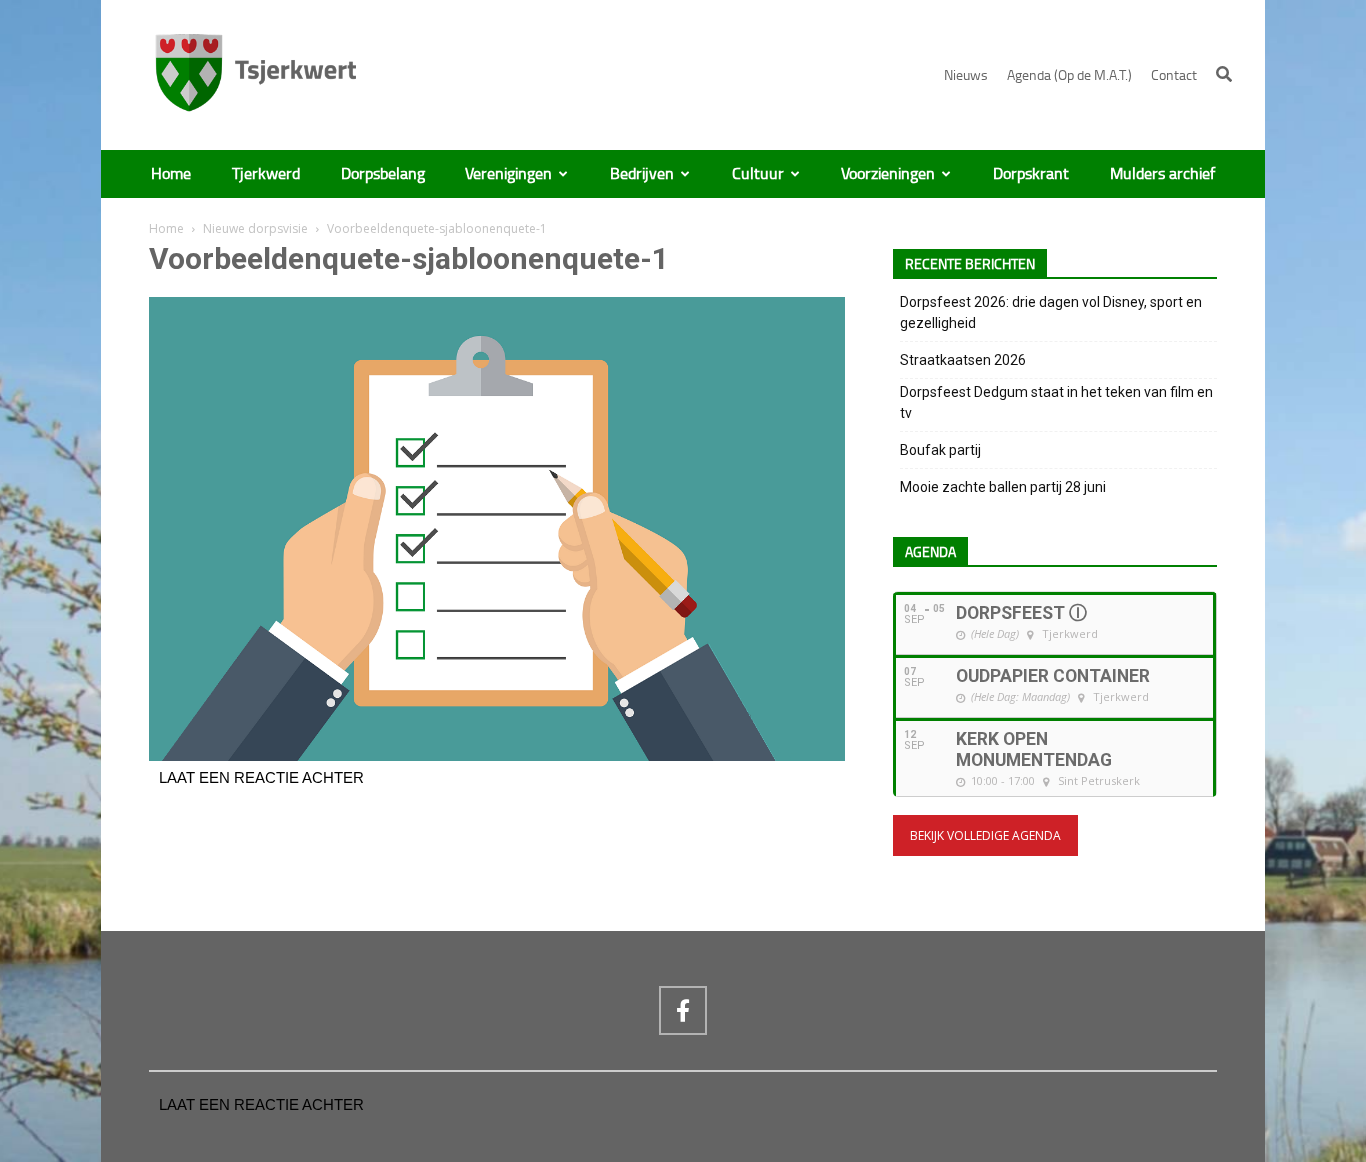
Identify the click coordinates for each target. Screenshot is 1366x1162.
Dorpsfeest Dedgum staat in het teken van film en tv (1056, 402)
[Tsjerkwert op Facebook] (683, 1010)
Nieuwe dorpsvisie (255, 228)
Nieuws (966, 75)
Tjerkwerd (266, 174)
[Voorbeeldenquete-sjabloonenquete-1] (497, 756)
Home (171, 174)
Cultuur (758, 174)
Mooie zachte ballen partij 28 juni (1003, 487)
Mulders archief (1162, 174)
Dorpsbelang (383, 174)
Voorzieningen (888, 174)
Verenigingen (508, 174)
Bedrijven (642, 174)
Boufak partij (940, 450)
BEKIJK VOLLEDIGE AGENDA (985, 835)
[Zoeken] (1224, 74)
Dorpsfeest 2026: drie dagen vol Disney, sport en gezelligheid (1051, 312)
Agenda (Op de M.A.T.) (1069, 75)
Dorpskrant (1031, 174)
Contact (1174, 75)
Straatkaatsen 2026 (963, 360)
